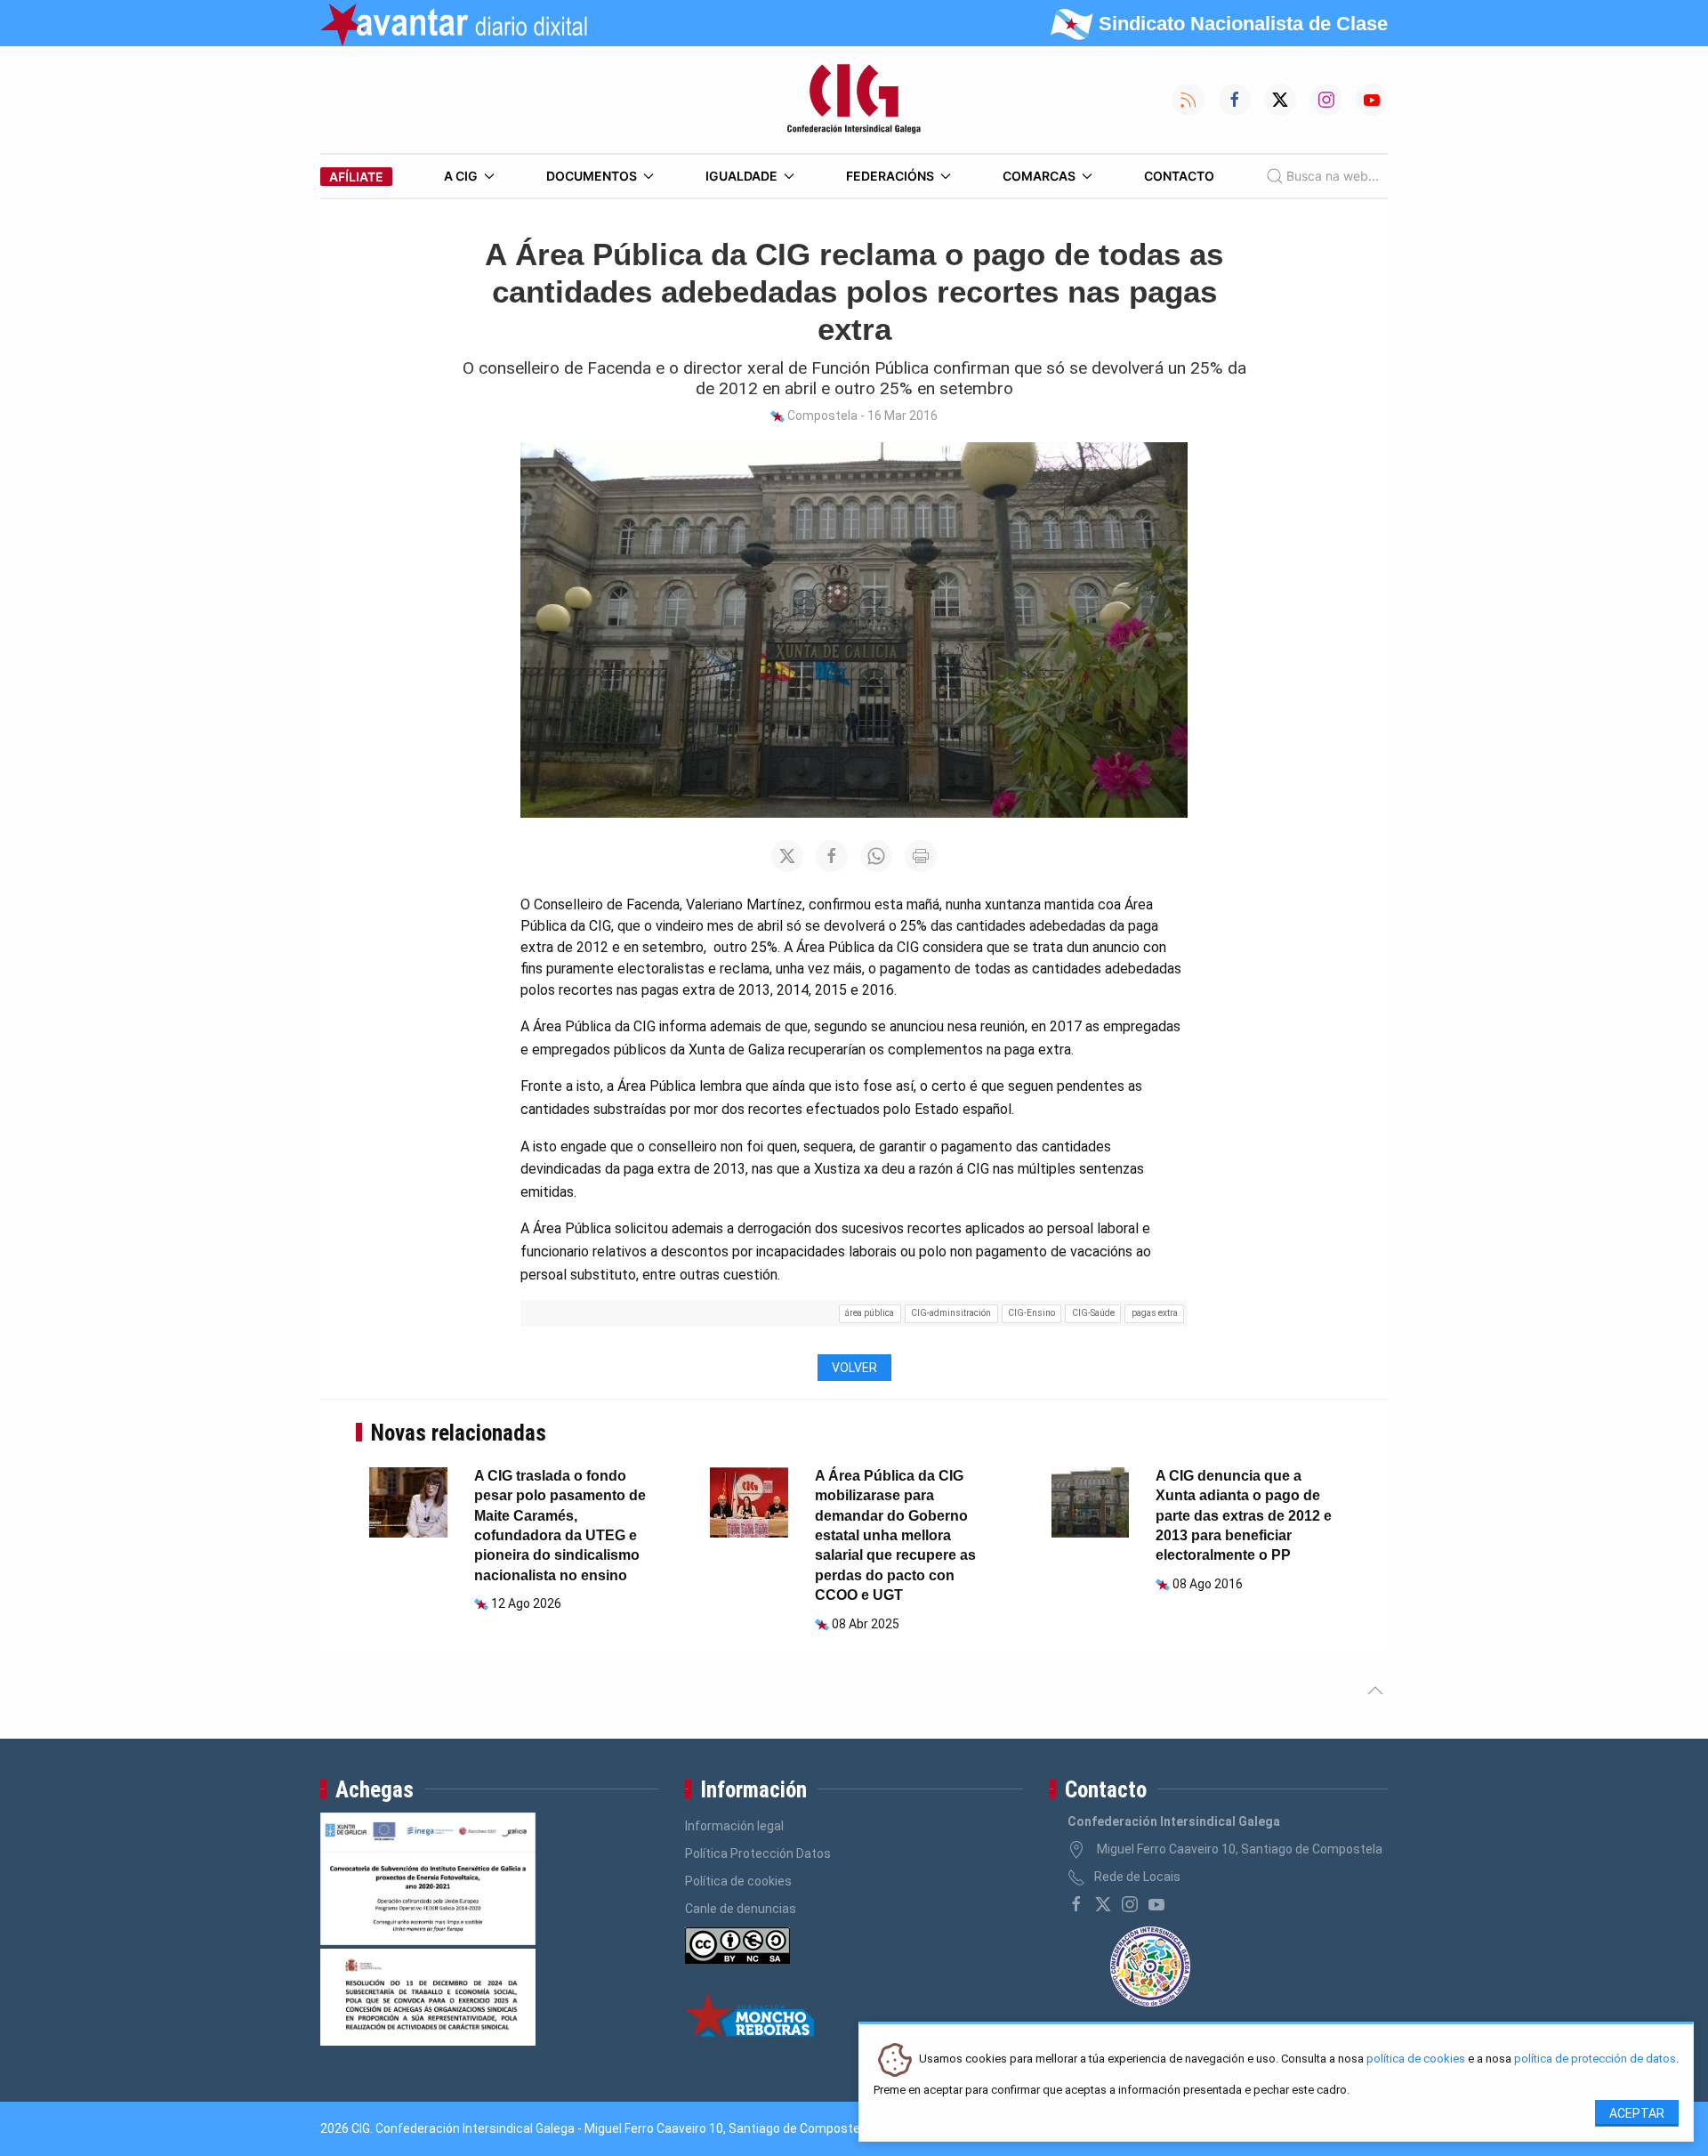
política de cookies (1416, 2059)
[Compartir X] (787, 856)
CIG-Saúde (1093, 1313)
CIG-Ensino (1031, 1313)
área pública (870, 1313)
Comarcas (1039, 176)
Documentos (592, 176)
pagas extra (1155, 1313)
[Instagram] (1130, 1904)
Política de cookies (738, 1881)
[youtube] (1156, 1904)
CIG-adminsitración (951, 1313)
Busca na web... (1333, 176)
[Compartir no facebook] (832, 856)
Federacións (890, 176)
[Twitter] (1103, 1904)
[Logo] (854, 100)
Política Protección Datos (758, 1853)
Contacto (1179, 176)
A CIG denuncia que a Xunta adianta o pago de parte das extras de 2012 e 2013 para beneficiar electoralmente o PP (1244, 1516)
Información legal (734, 1826)
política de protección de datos (1595, 2059)
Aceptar (1637, 2113)
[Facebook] (1076, 1904)
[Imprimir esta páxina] (921, 856)
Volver (854, 1368)
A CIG (461, 176)
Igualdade (741, 176)
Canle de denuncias (741, 1909)
